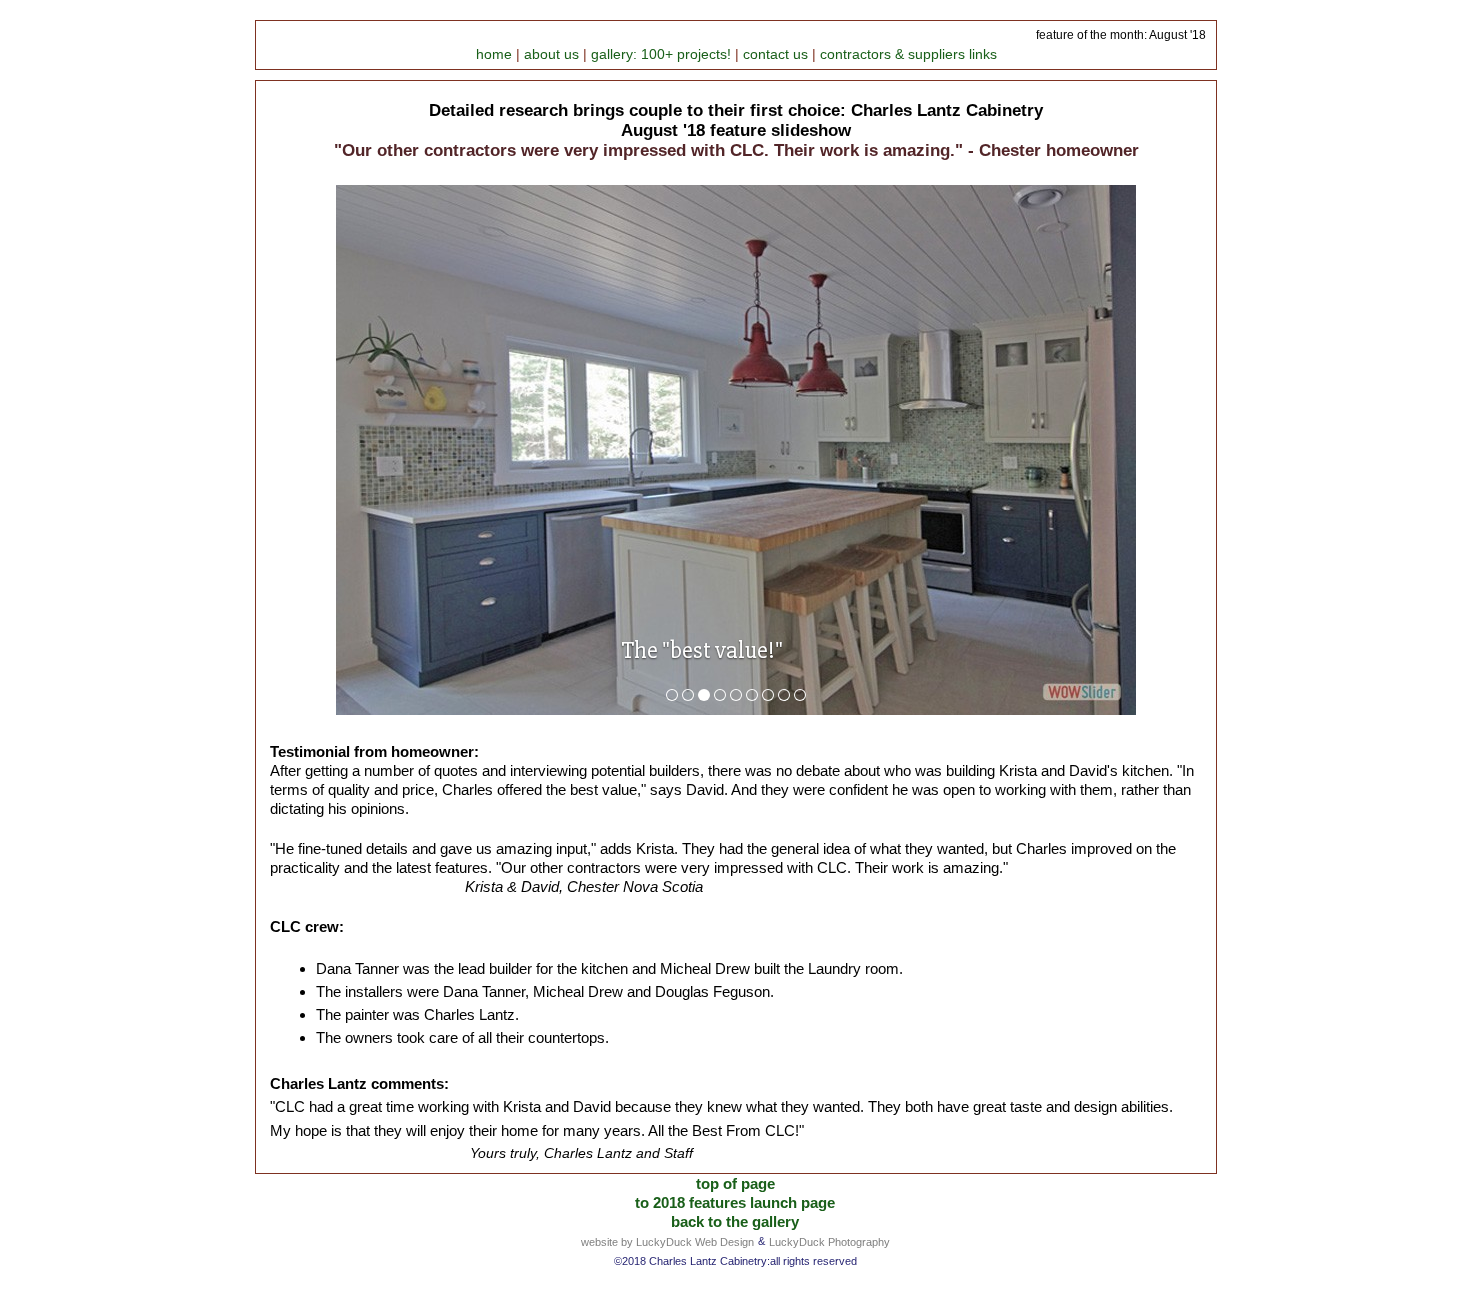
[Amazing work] (736, 695)
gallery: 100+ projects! (663, 54)
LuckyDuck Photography (829, 1242)
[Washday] (800, 695)
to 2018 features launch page (735, 1202)
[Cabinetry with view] (752, 695)
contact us (777, 54)
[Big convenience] (768, 695)
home (496, 54)
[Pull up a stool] (720, 695)
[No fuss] (784, 695)
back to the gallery (735, 1221)
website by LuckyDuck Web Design (667, 1242)
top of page (735, 1183)
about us (553, 54)
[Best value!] (704, 695)
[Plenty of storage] (688, 695)
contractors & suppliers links (908, 54)
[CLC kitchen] (672, 695)
